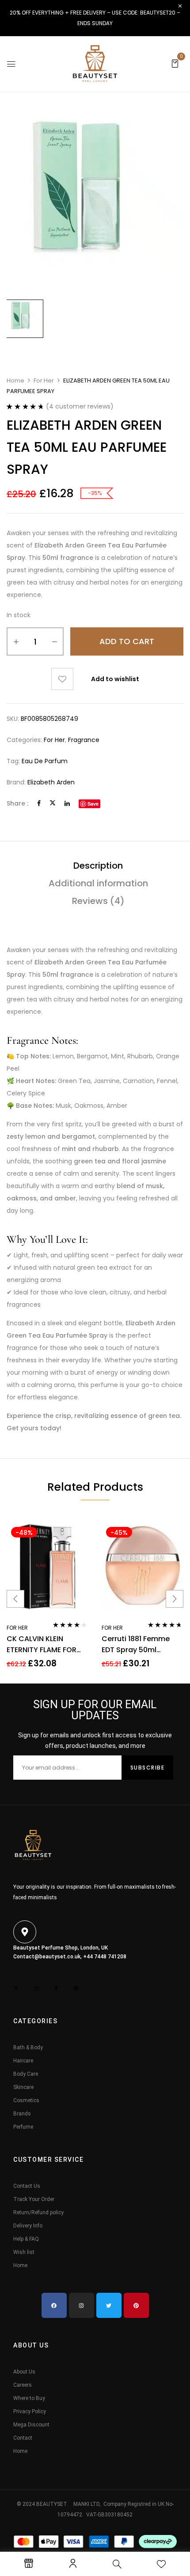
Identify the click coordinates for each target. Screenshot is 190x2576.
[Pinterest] (136, 2305)
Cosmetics (26, 2100)
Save (93, 804)
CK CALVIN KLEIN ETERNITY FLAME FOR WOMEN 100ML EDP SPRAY (42, 1644)
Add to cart (127, 641)
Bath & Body (28, 2047)
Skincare (23, 2087)
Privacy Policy (30, 2411)
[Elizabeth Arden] (24, 319)
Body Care (26, 2074)
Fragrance (84, 740)
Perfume (23, 2127)
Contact (23, 2438)
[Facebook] (39, 803)
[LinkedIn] (67, 803)
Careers (23, 2385)
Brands (22, 2114)
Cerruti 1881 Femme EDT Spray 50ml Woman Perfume (136, 1644)
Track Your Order (34, 2199)
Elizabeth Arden (51, 782)
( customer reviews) (80, 406)
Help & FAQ (26, 2239)
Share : (17, 803)
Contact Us (27, 2186)
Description (98, 866)
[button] (175, 63)
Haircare (23, 2061)
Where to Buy (29, 2398)
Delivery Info (28, 2226)
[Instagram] (82, 2305)
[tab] (98, 866)
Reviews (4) (98, 901)
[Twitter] (53, 803)
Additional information (98, 883)
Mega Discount (31, 2425)
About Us (24, 2372)
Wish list (24, 2252)
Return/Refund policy (38, 2212)
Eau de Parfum (45, 761)
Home (15, 381)
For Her (44, 381)
